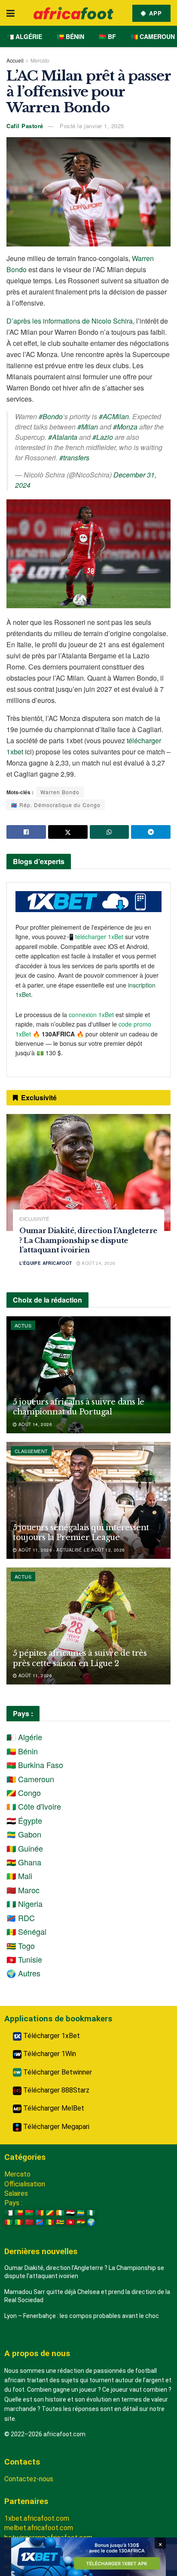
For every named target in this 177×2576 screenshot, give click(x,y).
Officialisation (25, 2184)
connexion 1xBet (91, 1015)
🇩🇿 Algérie (24, 36)
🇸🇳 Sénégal (26, 1931)
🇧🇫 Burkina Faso (35, 1765)
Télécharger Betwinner (57, 2072)
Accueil (15, 60)
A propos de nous (37, 2353)
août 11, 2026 (34, 1675)
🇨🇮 (60, 2213)
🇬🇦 (81, 2213)
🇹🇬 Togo (21, 1946)
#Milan (88, 427)
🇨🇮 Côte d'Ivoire (34, 1806)
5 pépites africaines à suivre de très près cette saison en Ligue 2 (80, 1658)
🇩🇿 (9, 2213)
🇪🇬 (70, 2213)
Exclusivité (34, 1219)
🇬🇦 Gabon (24, 1834)
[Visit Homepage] (73, 13)
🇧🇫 (29, 2213)
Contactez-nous (29, 2479)
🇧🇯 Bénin (70, 36)
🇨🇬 (50, 2213)
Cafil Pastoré (25, 126)
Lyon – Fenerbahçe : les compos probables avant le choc (82, 2316)
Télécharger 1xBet (51, 2036)
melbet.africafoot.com (39, 2528)
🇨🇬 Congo (24, 1792)
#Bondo (51, 416)
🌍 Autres (23, 1973)
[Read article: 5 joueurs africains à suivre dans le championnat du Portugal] (88, 1375)
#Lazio (103, 437)
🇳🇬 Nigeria (24, 1903)
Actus (23, 1325)
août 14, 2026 (34, 1424)
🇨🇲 (40, 2213)
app (154, 13)
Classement (31, 1451)
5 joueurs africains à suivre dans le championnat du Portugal (79, 1407)
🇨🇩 (40, 2222)
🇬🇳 (9, 2222)
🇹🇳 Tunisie (24, 1959)
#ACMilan (114, 416)
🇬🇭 (81, 2222)
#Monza (125, 427)
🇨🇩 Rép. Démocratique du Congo (56, 805)
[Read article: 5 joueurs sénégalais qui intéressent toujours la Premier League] (88, 1500)
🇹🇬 (60, 2222)
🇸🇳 (50, 2222)
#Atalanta (63, 437)
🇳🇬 (91, 2213)
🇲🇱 (19, 2222)
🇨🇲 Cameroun (153, 36)
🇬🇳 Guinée (25, 1848)
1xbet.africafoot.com (37, 2518)
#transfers (74, 458)
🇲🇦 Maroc (23, 1890)
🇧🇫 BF (107, 36)
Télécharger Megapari (55, 2127)
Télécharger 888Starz (55, 2090)
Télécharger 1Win (49, 2054)
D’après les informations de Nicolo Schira (70, 321)
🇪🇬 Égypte (24, 1820)
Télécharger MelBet (53, 2108)
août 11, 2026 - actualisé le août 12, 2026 (71, 1550)
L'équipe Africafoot (46, 1263)
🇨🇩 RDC (21, 1918)
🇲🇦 (29, 2222)
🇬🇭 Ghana (24, 1862)
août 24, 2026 (98, 1263)
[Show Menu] (11, 13)
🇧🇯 (19, 2213)
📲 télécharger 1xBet (96, 937)
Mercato (40, 60)
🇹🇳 (70, 2222)
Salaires (16, 2193)
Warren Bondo (60, 792)
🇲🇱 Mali (19, 1876)
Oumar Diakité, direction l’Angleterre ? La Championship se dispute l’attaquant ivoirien (88, 1240)
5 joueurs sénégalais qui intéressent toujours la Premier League (81, 1533)
